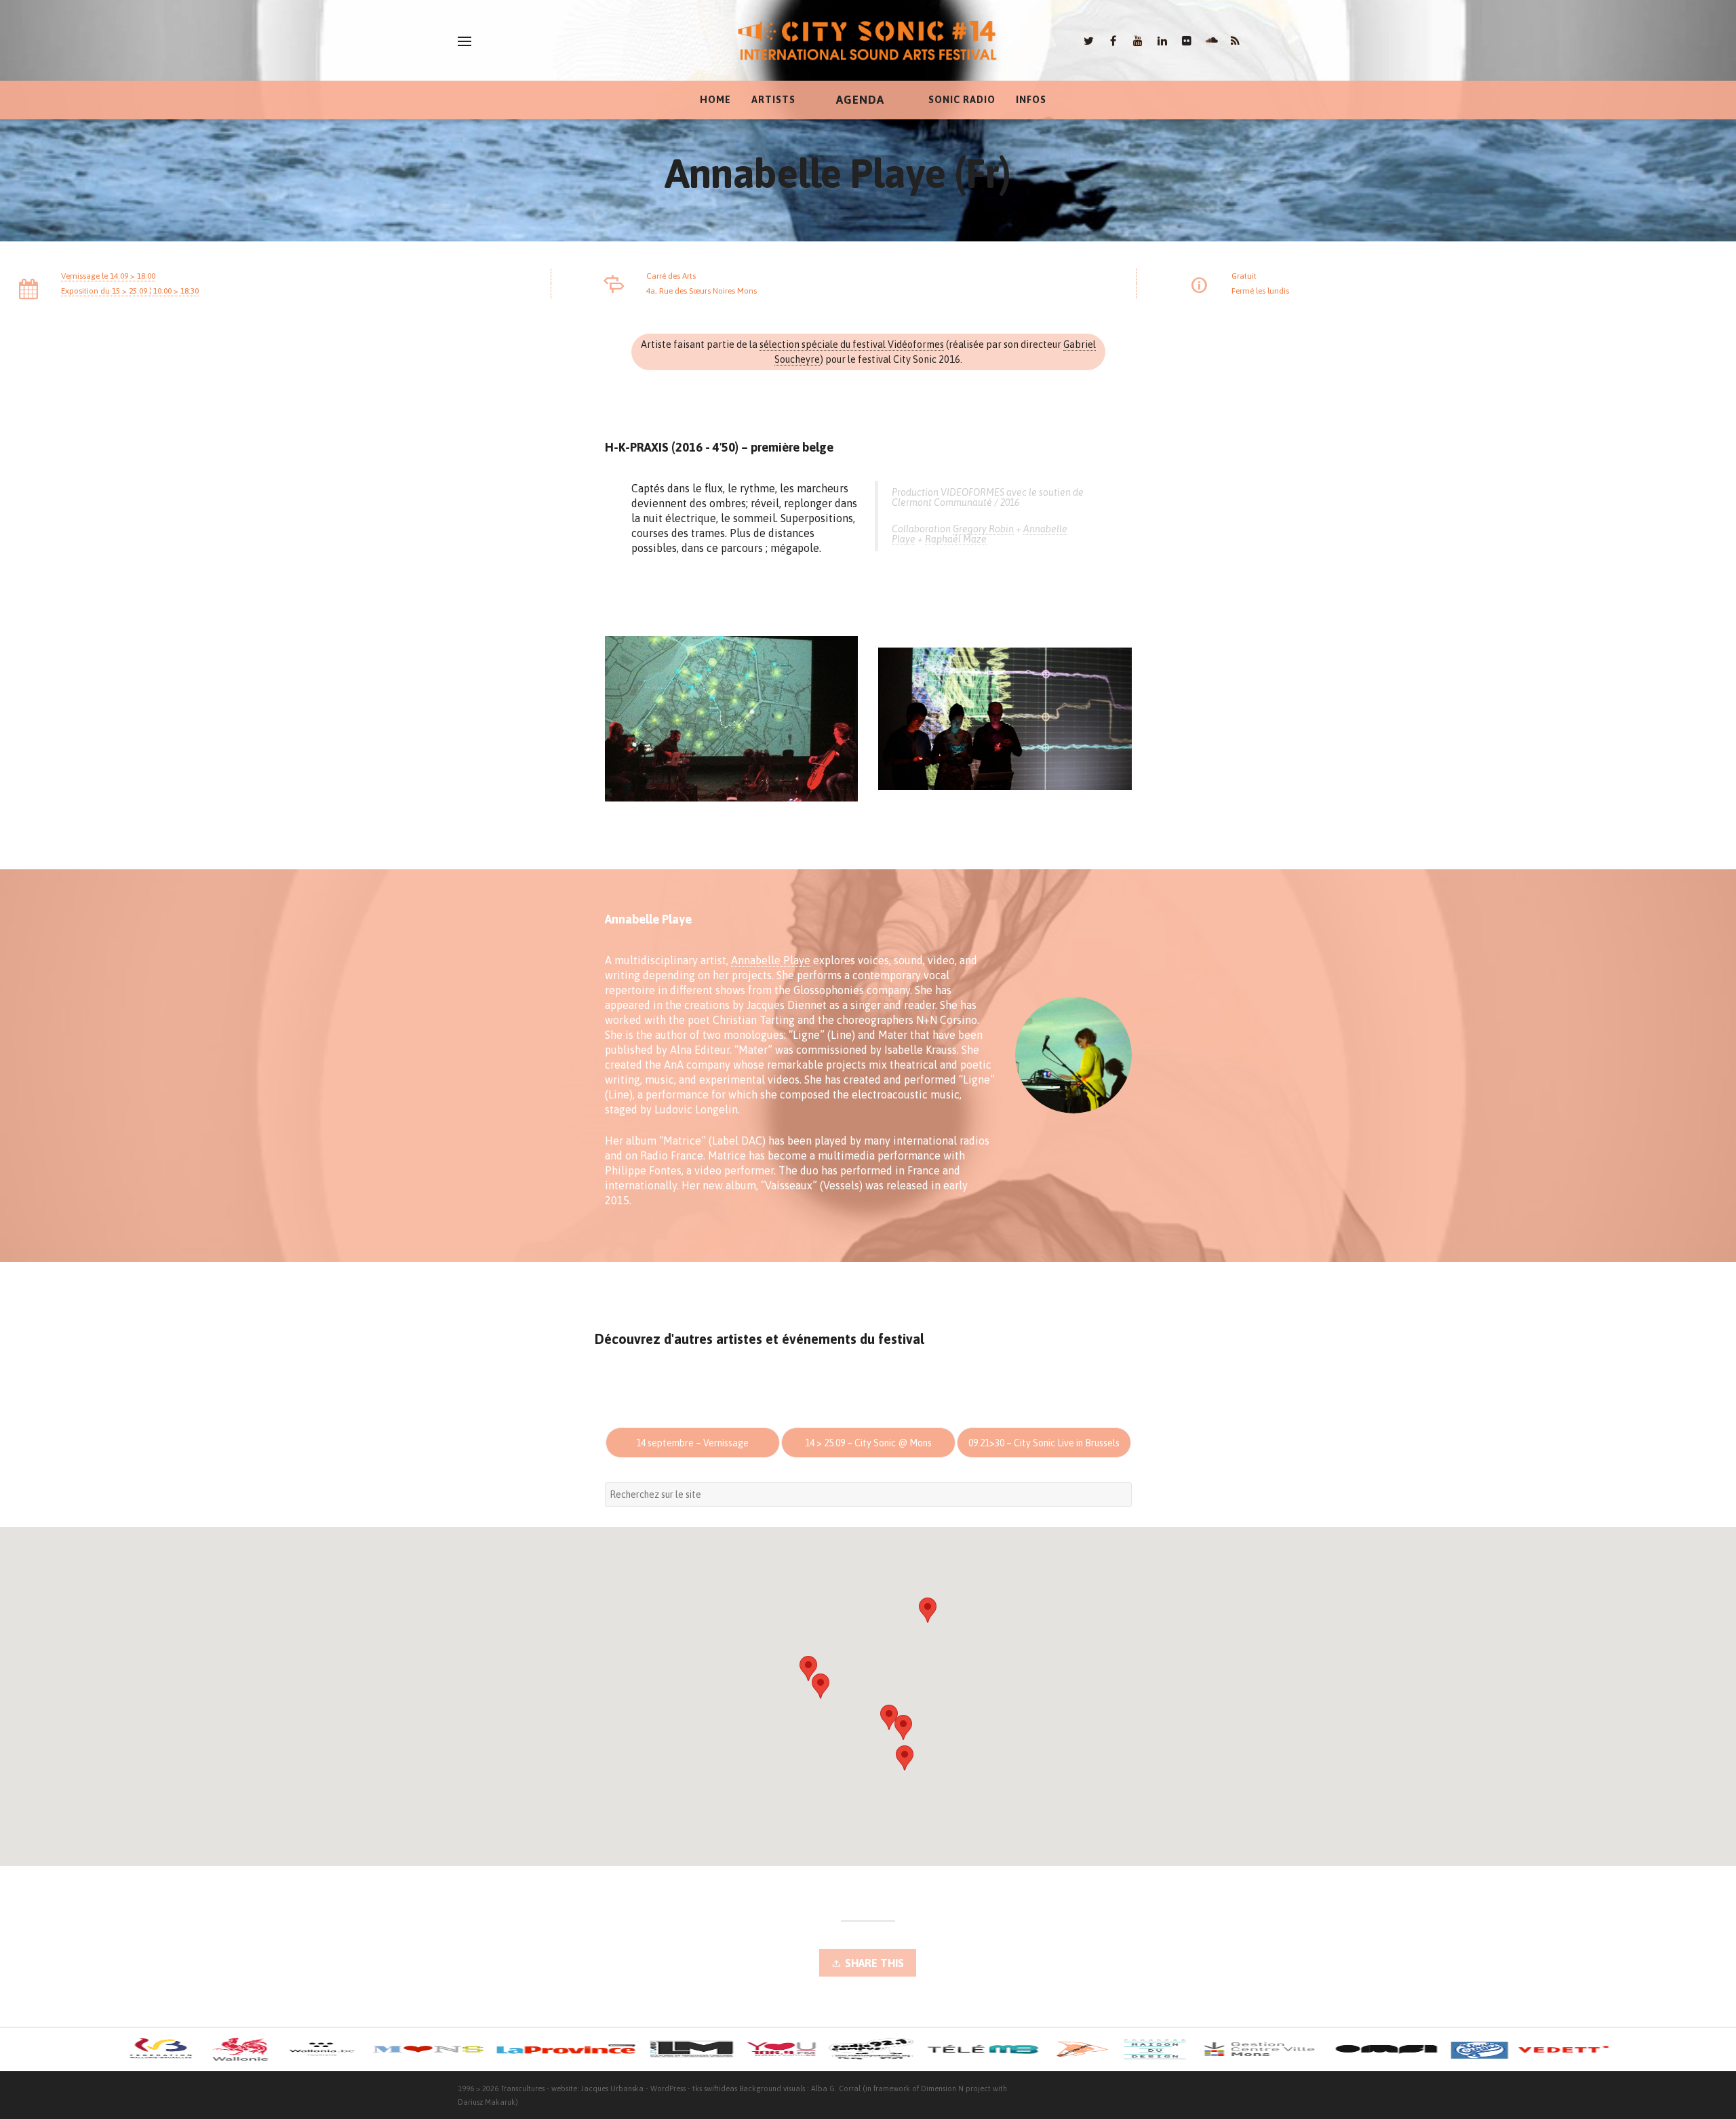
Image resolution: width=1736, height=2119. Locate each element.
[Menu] (465, 41)
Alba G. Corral (836, 2088)
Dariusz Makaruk (487, 2102)
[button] (928, 1610)
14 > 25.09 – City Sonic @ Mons (868, 1443)
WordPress (668, 2088)
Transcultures (522, 2088)
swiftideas (721, 2088)
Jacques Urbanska (612, 2088)
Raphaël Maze (956, 539)
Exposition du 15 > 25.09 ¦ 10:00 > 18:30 (130, 291)
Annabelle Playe (771, 960)
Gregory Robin (983, 529)
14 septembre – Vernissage (692, 1443)
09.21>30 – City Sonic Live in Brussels (1044, 1443)
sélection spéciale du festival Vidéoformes (852, 344)
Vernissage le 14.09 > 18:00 (108, 276)
